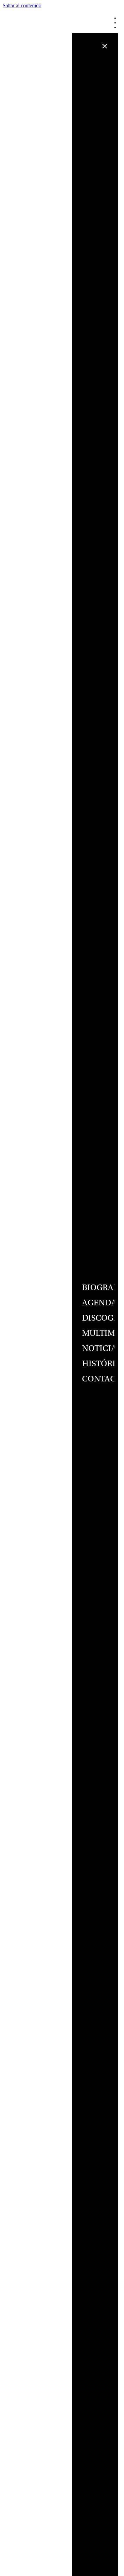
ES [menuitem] (121, 27)
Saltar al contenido (22, 5)
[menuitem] (122, 22)
